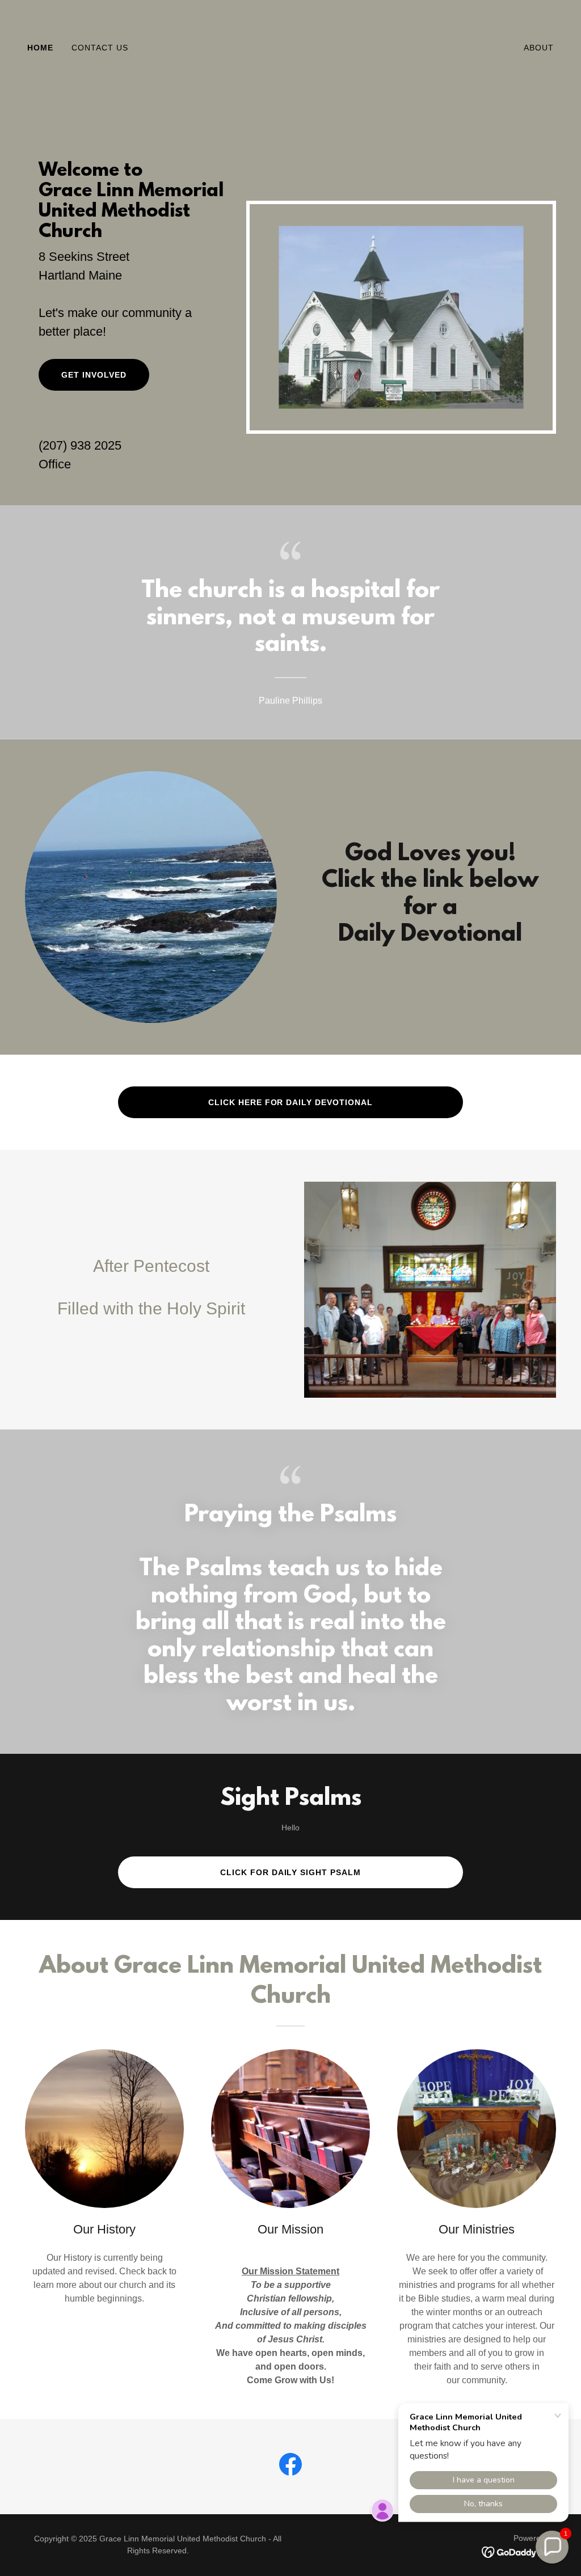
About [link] (539, 48)
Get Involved (94, 375)
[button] (552, 2547)
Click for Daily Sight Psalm (291, 1872)
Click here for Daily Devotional (291, 1102)
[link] (290, 47)
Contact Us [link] (100, 48)
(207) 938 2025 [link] (80, 445)
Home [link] (40, 48)
